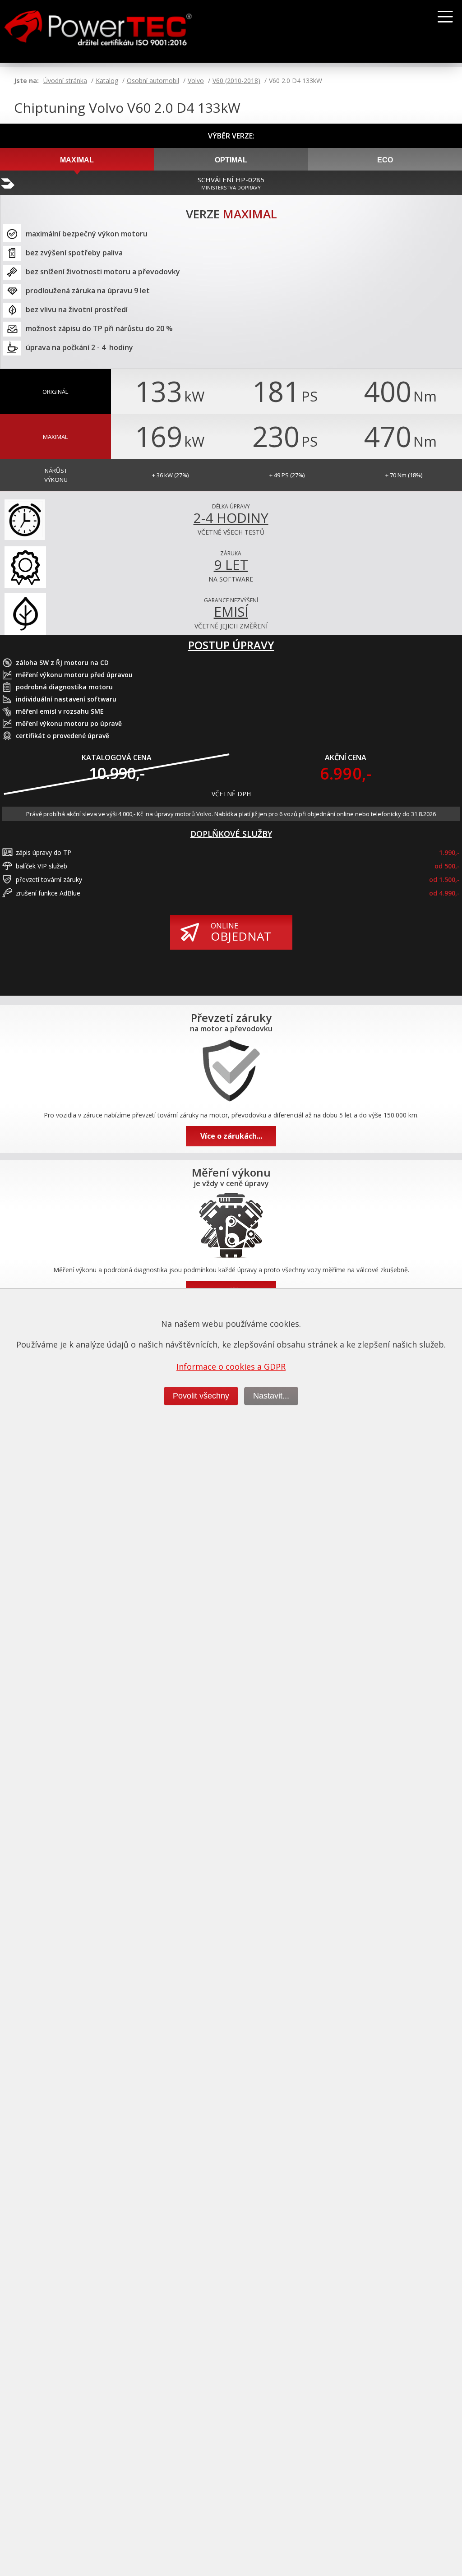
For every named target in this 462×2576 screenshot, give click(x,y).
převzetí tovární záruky (49, 879)
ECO (385, 160)
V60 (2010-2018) (236, 81)
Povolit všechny (201, 1396)
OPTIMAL (231, 160)
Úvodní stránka (65, 81)
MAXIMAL (77, 160)
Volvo (196, 81)
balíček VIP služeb (42, 866)
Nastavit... (271, 1396)
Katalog (107, 81)
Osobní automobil (153, 81)
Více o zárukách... (231, 1136)
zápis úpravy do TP (44, 852)
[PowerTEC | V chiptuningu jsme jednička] (118, 32)
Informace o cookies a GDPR (231, 1366)
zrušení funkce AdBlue (48, 893)
